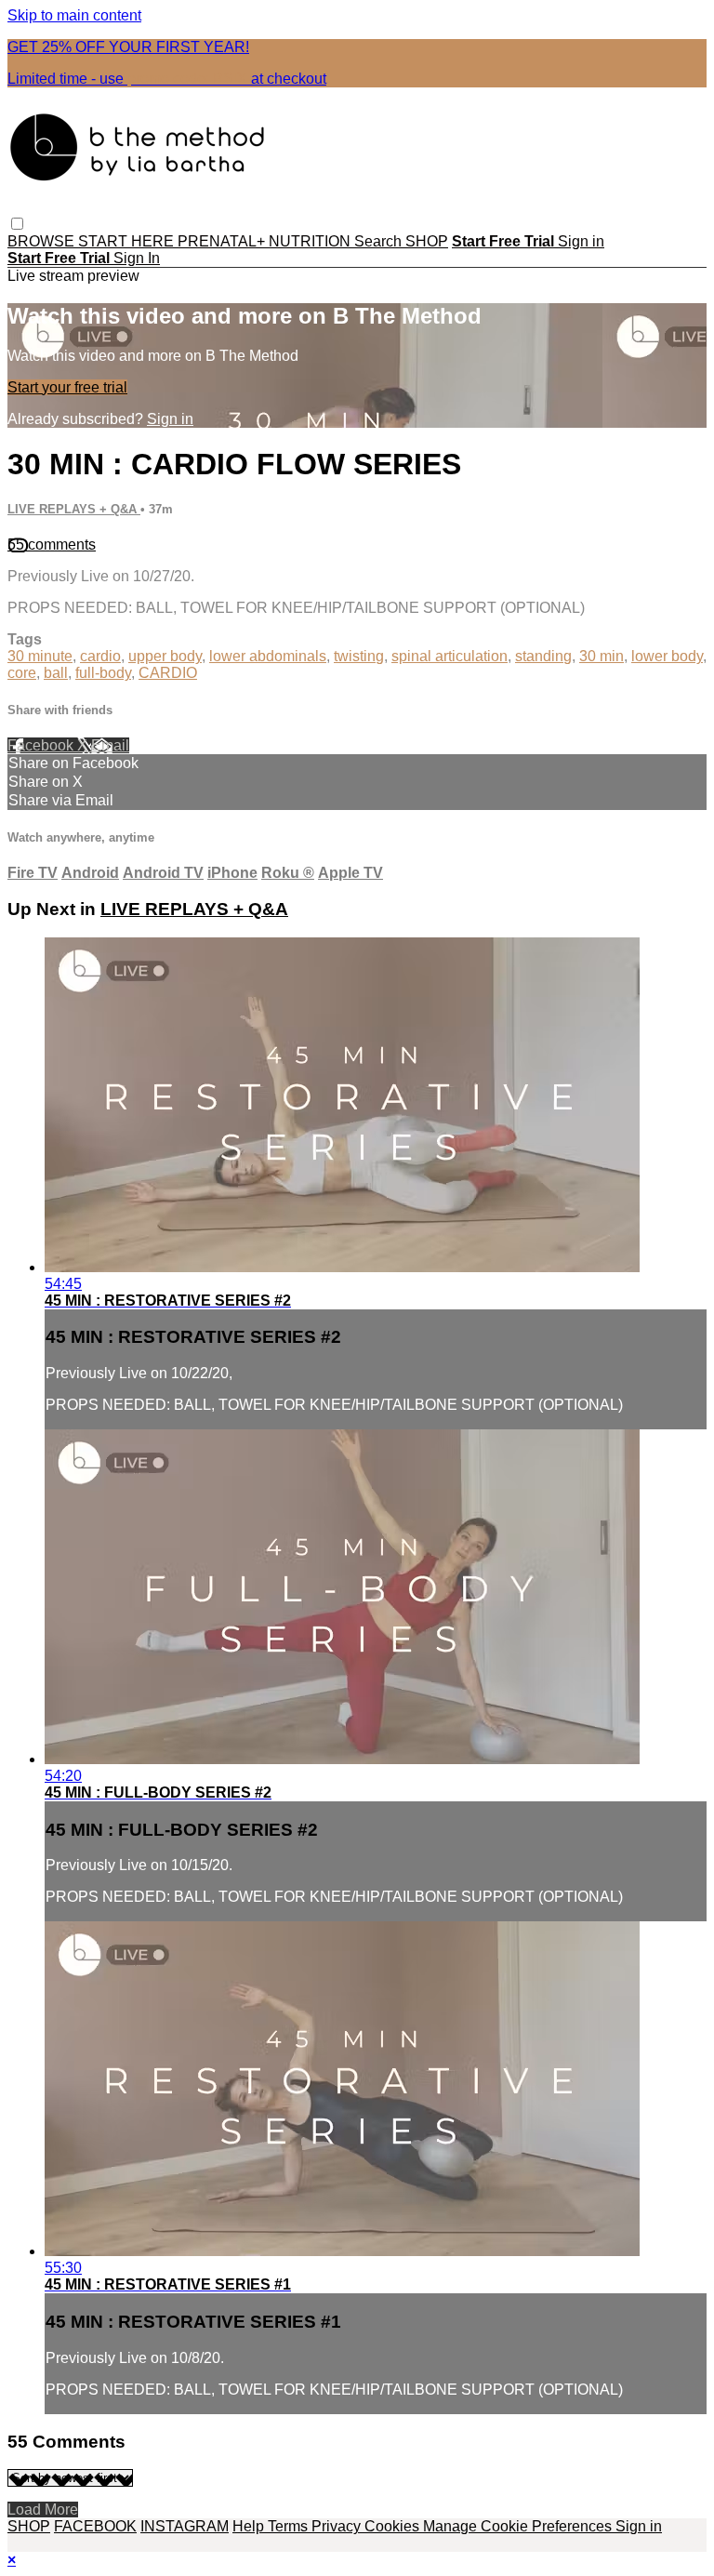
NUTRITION (311, 241)
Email (110, 745)
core (22, 673)
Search (380, 241)
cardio (100, 656)
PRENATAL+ (223, 241)
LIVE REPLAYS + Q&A (74, 509)
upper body (165, 656)
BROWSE (43, 241)
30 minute (40, 656)
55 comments (52, 544)
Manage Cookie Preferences (519, 2526)
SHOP (427, 241)
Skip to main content (74, 15)
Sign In (137, 258)
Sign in (581, 241)
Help (250, 2526)
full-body (103, 673)
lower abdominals (268, 656)
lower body (667, 656)
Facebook (42, 745)
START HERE (128, 241)
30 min (602, 656)
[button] (17, 224)
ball (56, 673)
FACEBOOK (95, 2526)
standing (543, 656)
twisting (359, 656)
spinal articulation (450, 656)
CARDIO (168, 673)
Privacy (338, 2526)
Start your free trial (67, 387)
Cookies (394, 2526)
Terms (290, 2526)
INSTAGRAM (185, 2526)
